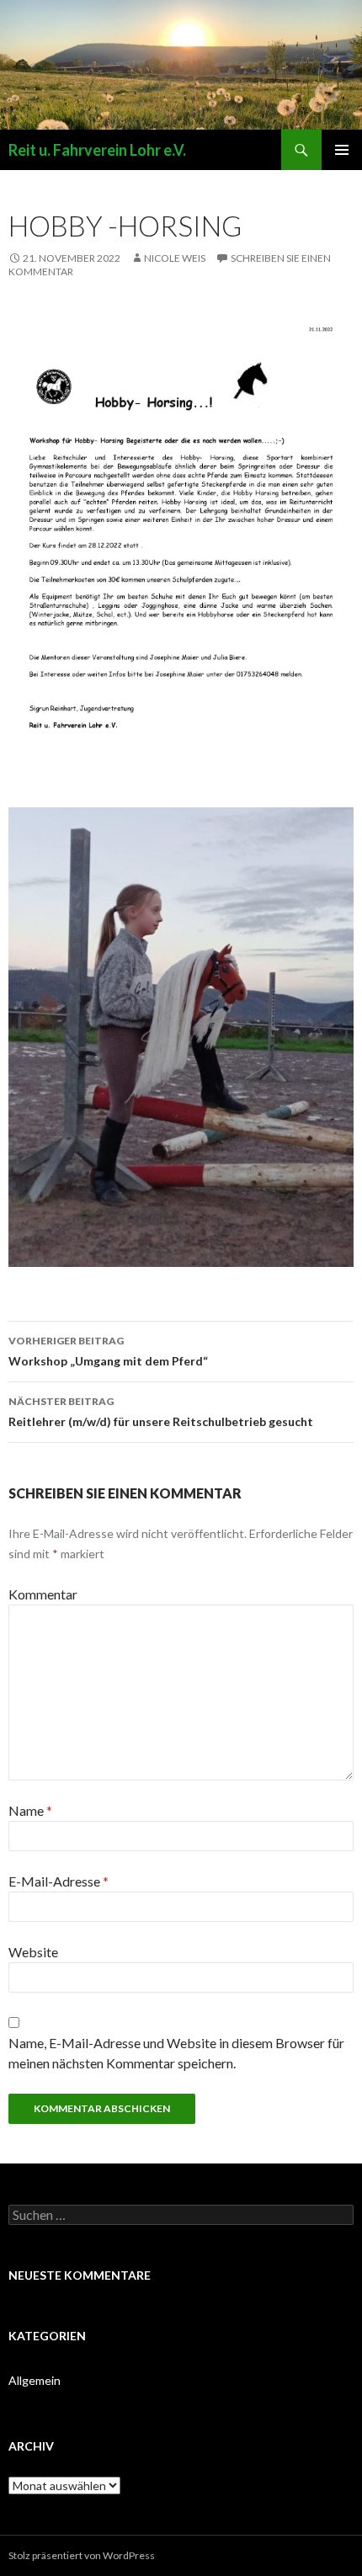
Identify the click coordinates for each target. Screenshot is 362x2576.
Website (33, 1952)
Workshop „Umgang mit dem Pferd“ (108, 1351)
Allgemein (35, 2380)
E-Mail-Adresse (59, 1881)
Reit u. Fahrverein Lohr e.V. (97, 150)
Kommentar (43, 1594)
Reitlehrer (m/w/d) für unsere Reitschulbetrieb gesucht (161, 1412)
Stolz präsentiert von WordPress (82, 2555)
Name (30, 1810)
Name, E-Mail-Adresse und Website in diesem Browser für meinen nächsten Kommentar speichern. (176, 2053)
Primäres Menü (342, 150)
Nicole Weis (175, 258)
